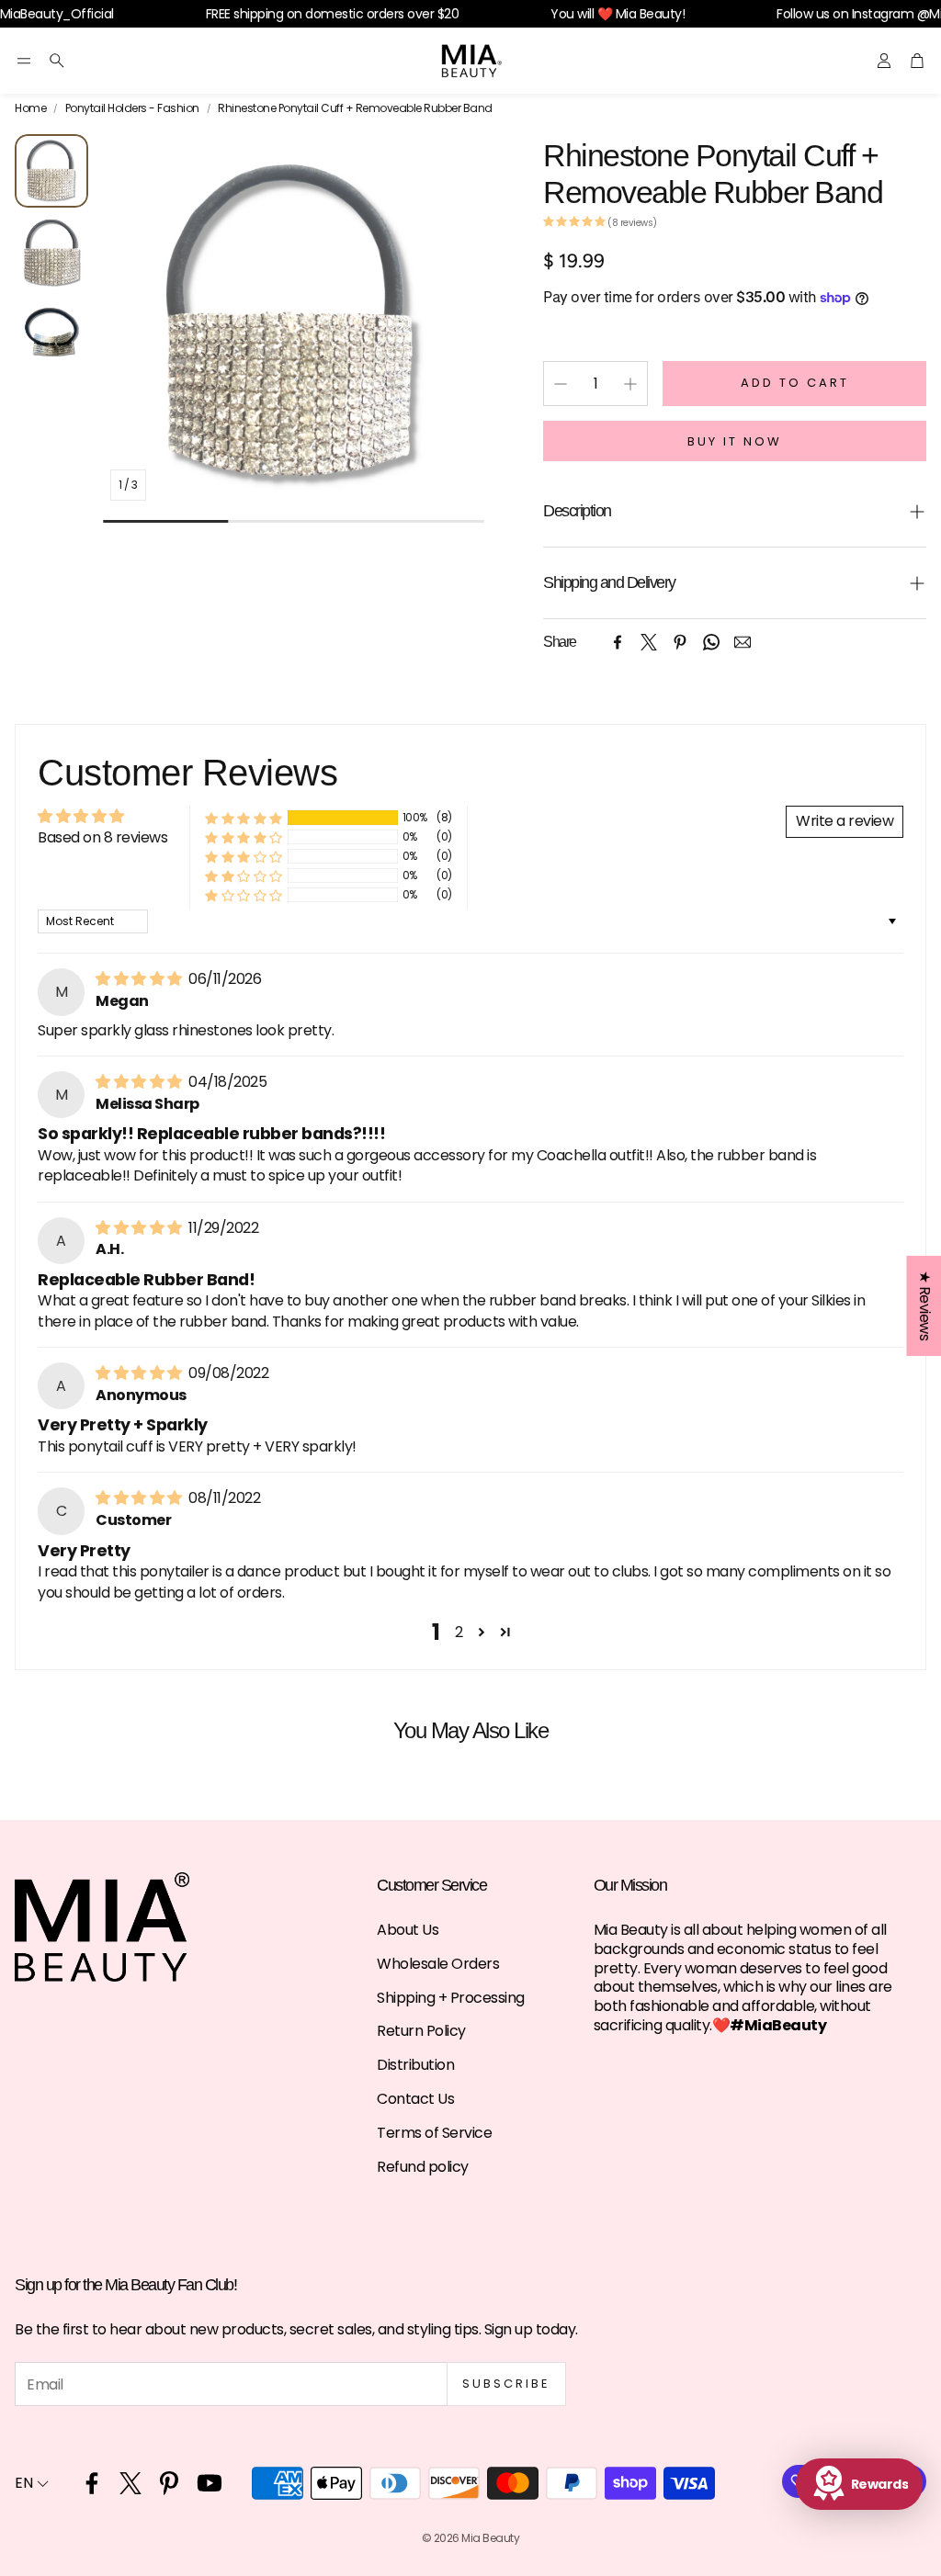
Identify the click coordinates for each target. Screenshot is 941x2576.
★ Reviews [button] (924, 1306)
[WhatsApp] (711, 642)
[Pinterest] (680, 642)
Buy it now (735, 441)
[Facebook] (618, 642)
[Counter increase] (630, 384)
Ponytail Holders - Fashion (132, 108)
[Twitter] (649, 642)
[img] (140, 979)
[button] (24, 61)
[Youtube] (210, 2483)
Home (30, 108)
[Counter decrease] (561, 384)
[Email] (743, 642)
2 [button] (459, 1632)
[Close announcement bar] (923, 14)
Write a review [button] (845, 821)
